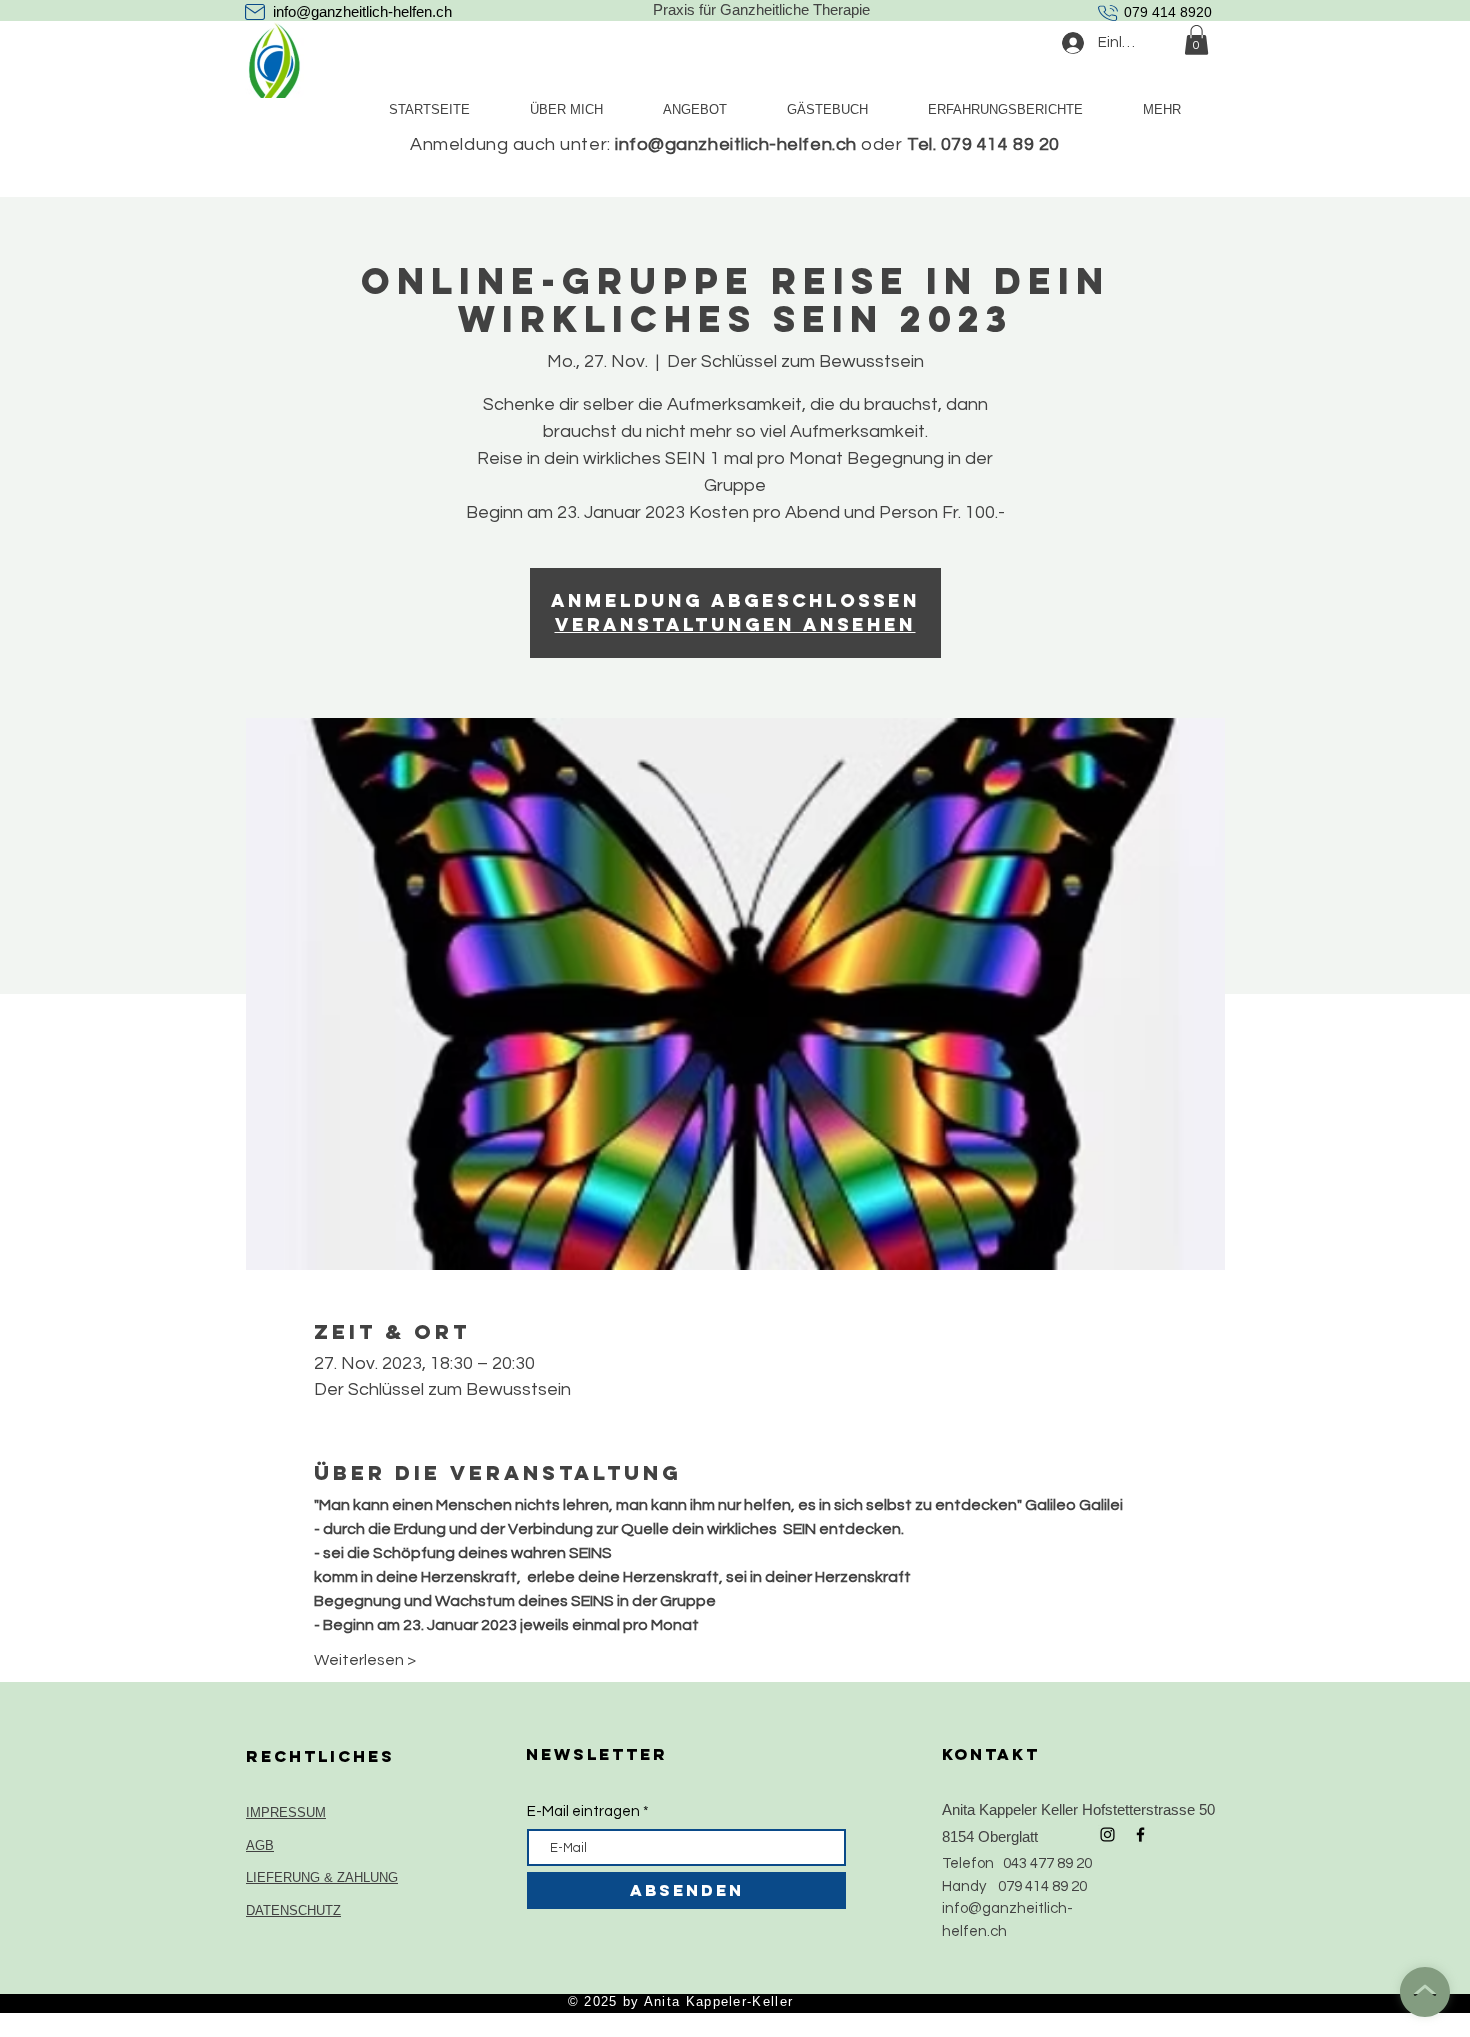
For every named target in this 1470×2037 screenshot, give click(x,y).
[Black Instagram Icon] (1107, 1834)
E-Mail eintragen (583, 1811)
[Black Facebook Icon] (1140, 1834)
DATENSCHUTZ (293, 1910)
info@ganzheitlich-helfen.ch (362, 11)
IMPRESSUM (286, 1812)
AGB (260, 1845)
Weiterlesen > (365, 1660)
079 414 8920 (1168, 12)
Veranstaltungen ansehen (735, 624)
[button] (1196, 40)
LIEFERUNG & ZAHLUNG (322, 1877)
